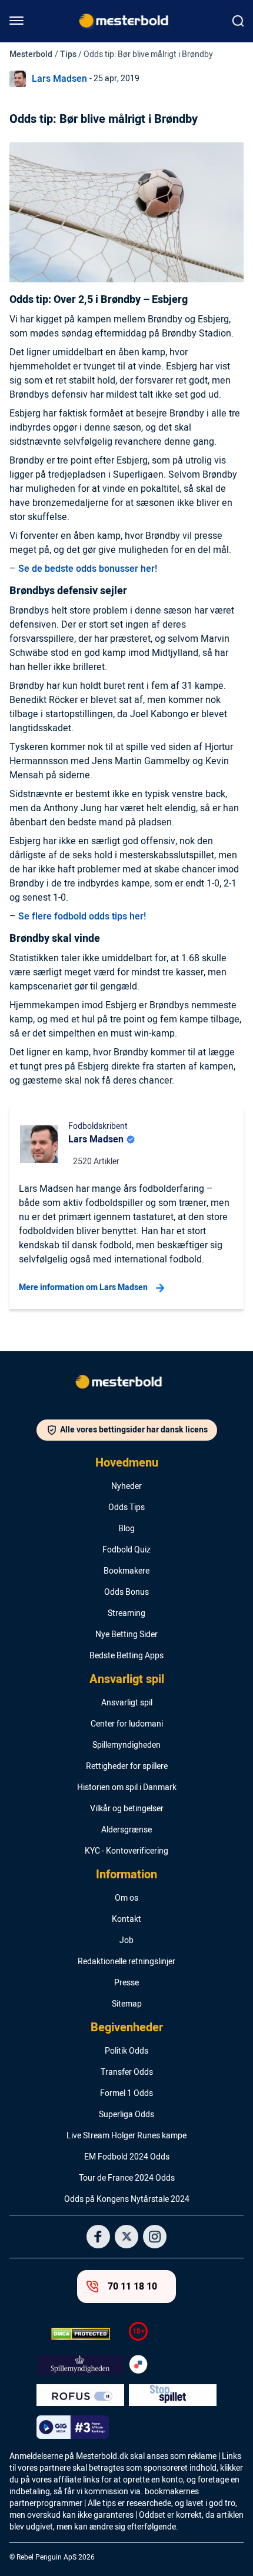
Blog (126, 1529)
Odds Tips (126, 1508)
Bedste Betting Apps (126, 1656)
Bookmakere (126, 1571)
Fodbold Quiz (126, 1550)
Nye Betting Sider (126, 1635)
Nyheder (126, 1487)
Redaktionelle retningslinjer (126, 1962)
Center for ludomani (127, 1724)
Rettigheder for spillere (127, 1767)
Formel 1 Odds (126, 2094)
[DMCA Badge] (80, 2334)
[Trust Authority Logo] (80, 2365)
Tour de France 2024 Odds (127, 2178)
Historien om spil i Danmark (127, 1788)
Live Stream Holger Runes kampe (126, 2136)
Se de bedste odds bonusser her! (88, 569)
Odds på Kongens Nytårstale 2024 (127, 2200)
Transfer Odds (127, 2072)
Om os (126, 1898)
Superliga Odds (126, 2115)
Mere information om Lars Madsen (83, 1287)
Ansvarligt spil (127, 1679)
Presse (126, 1983)
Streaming (126, 1614)
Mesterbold (31, 54)
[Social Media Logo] (98, 2237)
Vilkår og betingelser (127, 1809)
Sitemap (127, 2004)
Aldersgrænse (126, 1830)
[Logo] (126, 1384)
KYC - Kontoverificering (126, 1851)
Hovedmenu (127, 1463)
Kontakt (126, 1919)
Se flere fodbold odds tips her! (82, 917)
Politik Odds (126, 2051)
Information (126, 1875)
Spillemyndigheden (126, 1745)
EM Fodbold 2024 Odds (127, 2157)
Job (126, 1941)
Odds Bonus (126, 1592)
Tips (68, 54)
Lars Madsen (59, 79)
